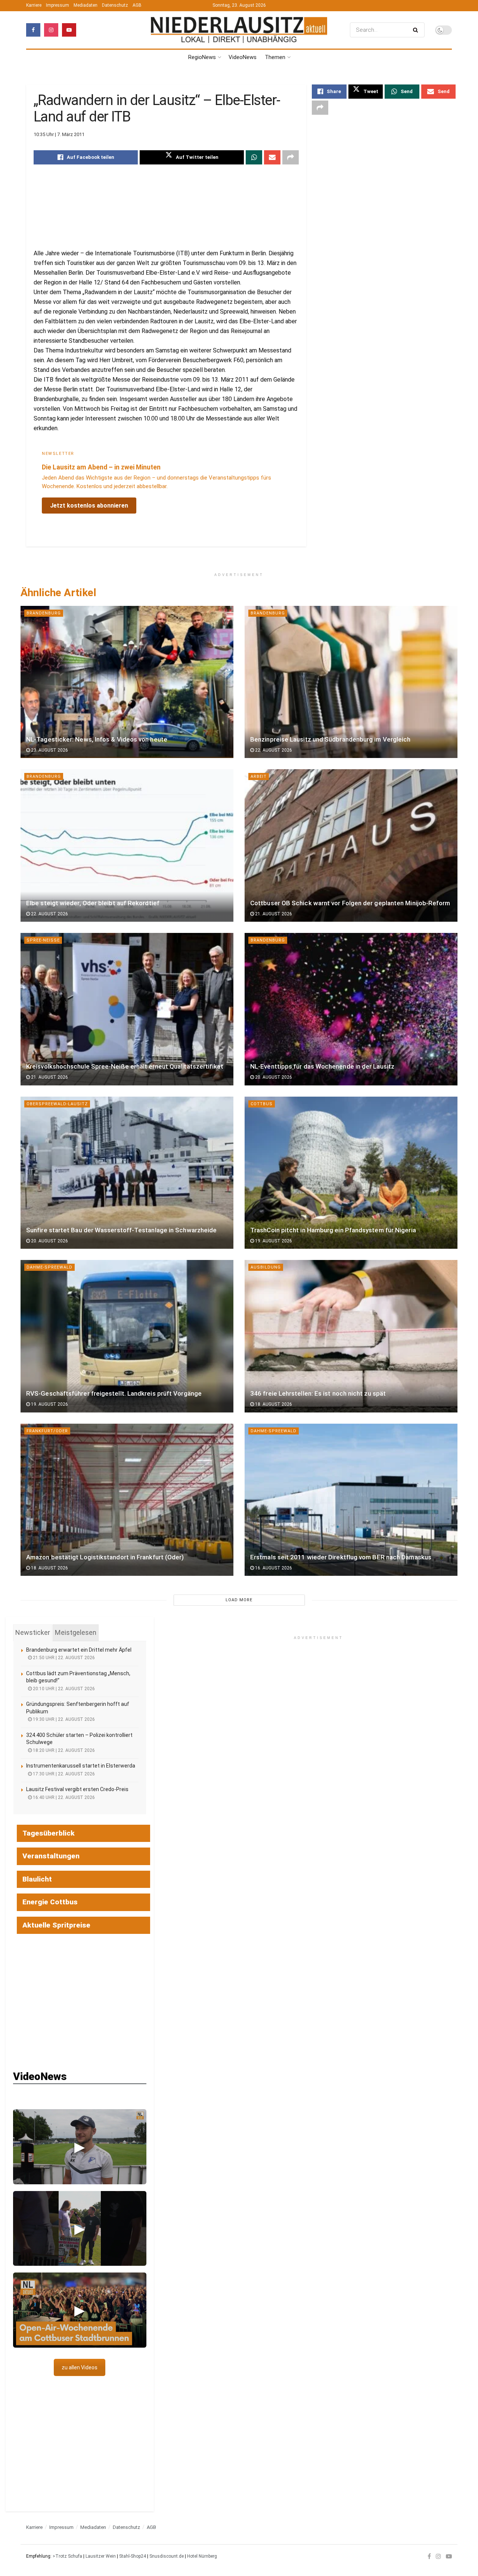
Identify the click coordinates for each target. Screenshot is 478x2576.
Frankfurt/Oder (47, 1431)
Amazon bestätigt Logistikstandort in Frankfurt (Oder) (105, 1557)
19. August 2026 (273, 1241)
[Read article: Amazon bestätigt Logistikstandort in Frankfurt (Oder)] (127, 1500)
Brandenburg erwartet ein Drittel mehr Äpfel (79, 1650)
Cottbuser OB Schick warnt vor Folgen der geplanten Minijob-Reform (350, 903)
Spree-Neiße (43, 940)
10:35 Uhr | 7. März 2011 (59, 134)
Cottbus (262, 1104)
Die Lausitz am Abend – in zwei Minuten (101, 467)
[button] (80, 2147)
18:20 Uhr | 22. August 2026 (63, 1750)
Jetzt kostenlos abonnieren (89, 506)
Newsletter (58, 454)
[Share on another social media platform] (291, 157)
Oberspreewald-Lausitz (57, 1104)
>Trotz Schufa (67, 2556)
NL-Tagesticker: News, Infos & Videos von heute (97, 739)
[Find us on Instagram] (51, 30)
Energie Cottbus (50, 1902)
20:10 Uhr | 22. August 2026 (63, 1689)
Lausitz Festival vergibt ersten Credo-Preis (77, 1789)
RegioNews (202, 57)
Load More (239, 1600)
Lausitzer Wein (101, 2556)
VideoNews (243, 57)
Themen (275, 57)
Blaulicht (37, 1879)
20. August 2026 (273, 1077)
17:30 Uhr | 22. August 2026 (63, 1774)
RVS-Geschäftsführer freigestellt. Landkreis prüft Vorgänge (114, 1393)
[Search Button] (417, 30)
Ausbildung (266, 1267)
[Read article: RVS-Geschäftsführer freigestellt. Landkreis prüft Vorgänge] (127, 1336)
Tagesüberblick (49, 1833)
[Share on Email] (272, 157)
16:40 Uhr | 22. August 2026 (63, 1797)
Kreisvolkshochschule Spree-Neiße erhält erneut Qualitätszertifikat (125, 1066)
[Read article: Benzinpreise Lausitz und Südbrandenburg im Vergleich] (351, 682)
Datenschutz (115, 5)
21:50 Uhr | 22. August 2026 (63, 1658)
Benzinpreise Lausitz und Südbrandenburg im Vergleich (330, 739)
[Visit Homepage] (239, 30)
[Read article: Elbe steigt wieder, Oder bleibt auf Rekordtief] (127, 845)
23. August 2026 (49, 750)
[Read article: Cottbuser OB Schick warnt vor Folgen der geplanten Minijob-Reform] (351, 845)
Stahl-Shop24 (133, 2556)
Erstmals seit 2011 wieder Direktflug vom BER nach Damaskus (341, 1557)
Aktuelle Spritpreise (56, 1925)
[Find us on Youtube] (69, 30)
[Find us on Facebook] (33, 30)
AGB (137, 5)
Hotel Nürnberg (202, 2556)
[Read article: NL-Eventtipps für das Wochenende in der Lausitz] (351, 1009)
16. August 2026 (273, 1568)
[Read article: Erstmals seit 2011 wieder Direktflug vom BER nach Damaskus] (351, 1500)
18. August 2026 (273, 1404)
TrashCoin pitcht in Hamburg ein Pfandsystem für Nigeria (333, 1230)
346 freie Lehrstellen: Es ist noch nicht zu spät (318, 1393)
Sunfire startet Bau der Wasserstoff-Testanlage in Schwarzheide (121, 1230)
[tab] (33, 1633)
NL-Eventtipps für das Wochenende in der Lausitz (322, 1066)
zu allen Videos (80, 2367)
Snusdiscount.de (167, 2556)
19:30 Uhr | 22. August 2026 (63, 1719)
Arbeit (259, 777)
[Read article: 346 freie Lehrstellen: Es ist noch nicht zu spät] (351, 1336)
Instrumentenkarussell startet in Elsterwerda (81, 1766)
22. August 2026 (273, 750)
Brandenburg (44, 613)
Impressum (58, 5)
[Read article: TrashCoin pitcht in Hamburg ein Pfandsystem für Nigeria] (351, 1173)
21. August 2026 (273, 914)
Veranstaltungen (51, 1856)
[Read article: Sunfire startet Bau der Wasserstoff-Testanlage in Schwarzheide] (127, 1173)
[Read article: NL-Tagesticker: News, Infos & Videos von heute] (127, 682)
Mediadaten (86, 5)
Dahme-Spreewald (49, 1267)
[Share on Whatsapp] (254, 157)
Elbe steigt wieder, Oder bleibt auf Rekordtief (93, 903)
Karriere (34, 5)
